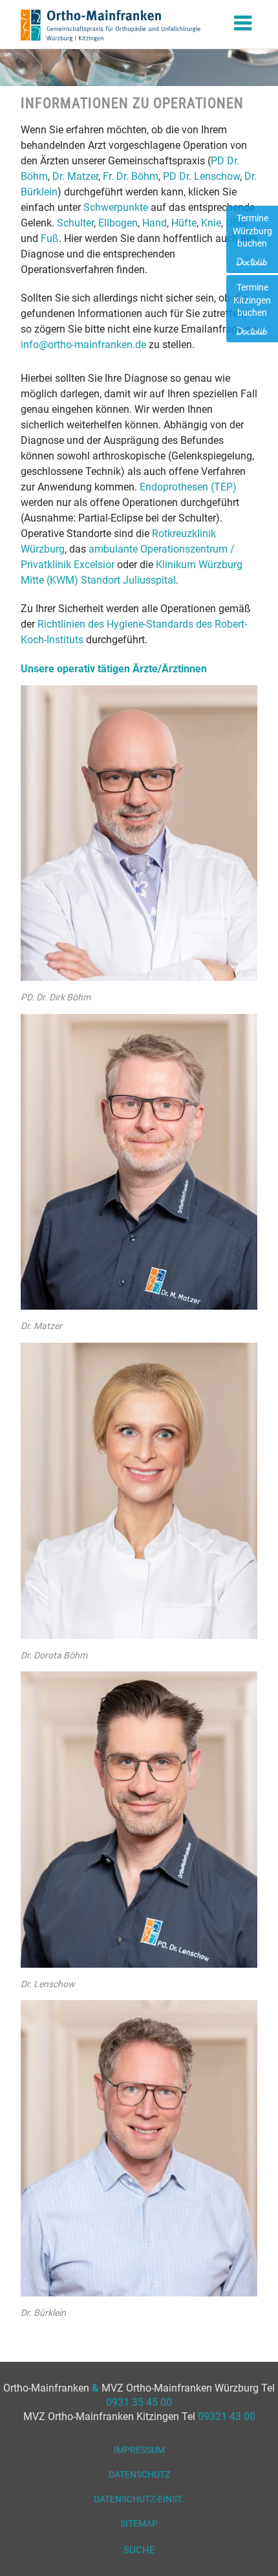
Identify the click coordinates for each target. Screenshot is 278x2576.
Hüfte (184, 223)
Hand (155, 223)
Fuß (50, 238)
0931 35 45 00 (139, 2402)
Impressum (139, 2450)
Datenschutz (139, 2474)
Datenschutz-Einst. (139, 2499)
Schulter (75, 223)
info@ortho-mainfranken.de (83, 345)
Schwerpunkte (116, 207)
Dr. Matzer (75, 176)
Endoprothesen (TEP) (188, 487)
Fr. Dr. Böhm (131, 176)
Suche (139, 2550)
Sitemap (139, 2524)
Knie (211, 223)
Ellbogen (118, 223)
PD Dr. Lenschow (201, 176)
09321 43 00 (227, 2416)
